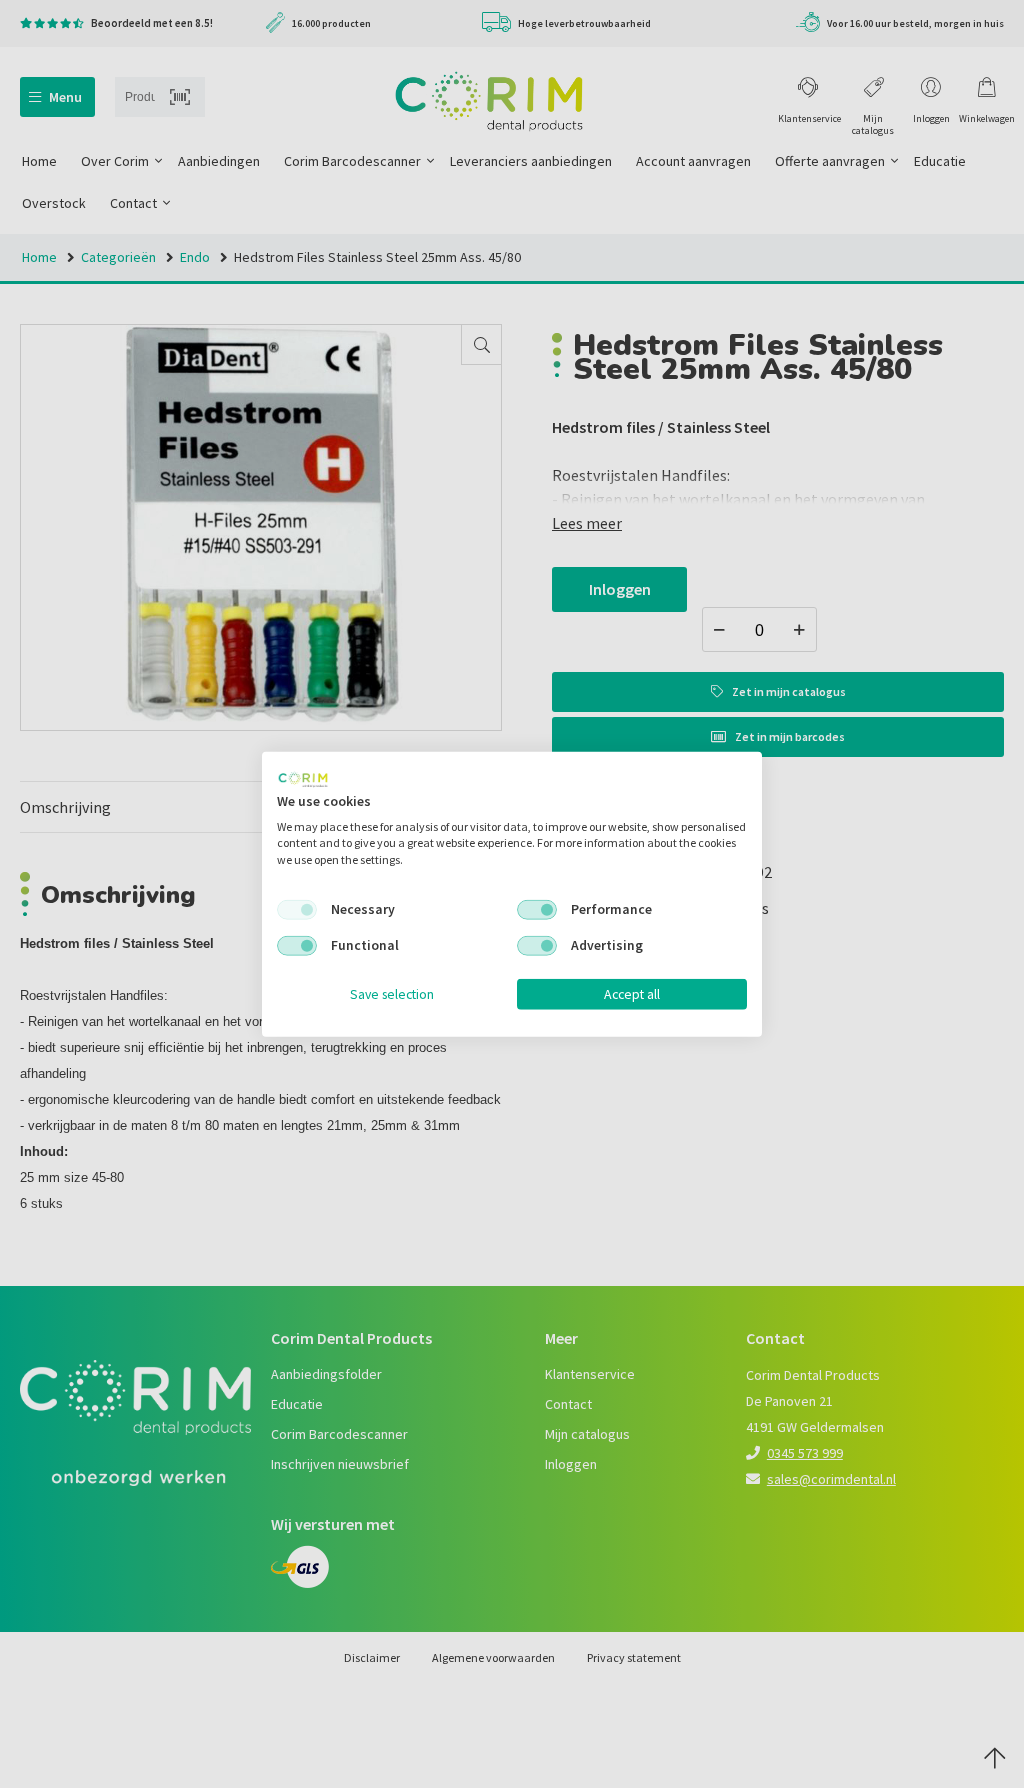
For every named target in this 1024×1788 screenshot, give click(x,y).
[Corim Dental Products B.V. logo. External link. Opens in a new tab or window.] (303, 780)
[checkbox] (297, 910)
